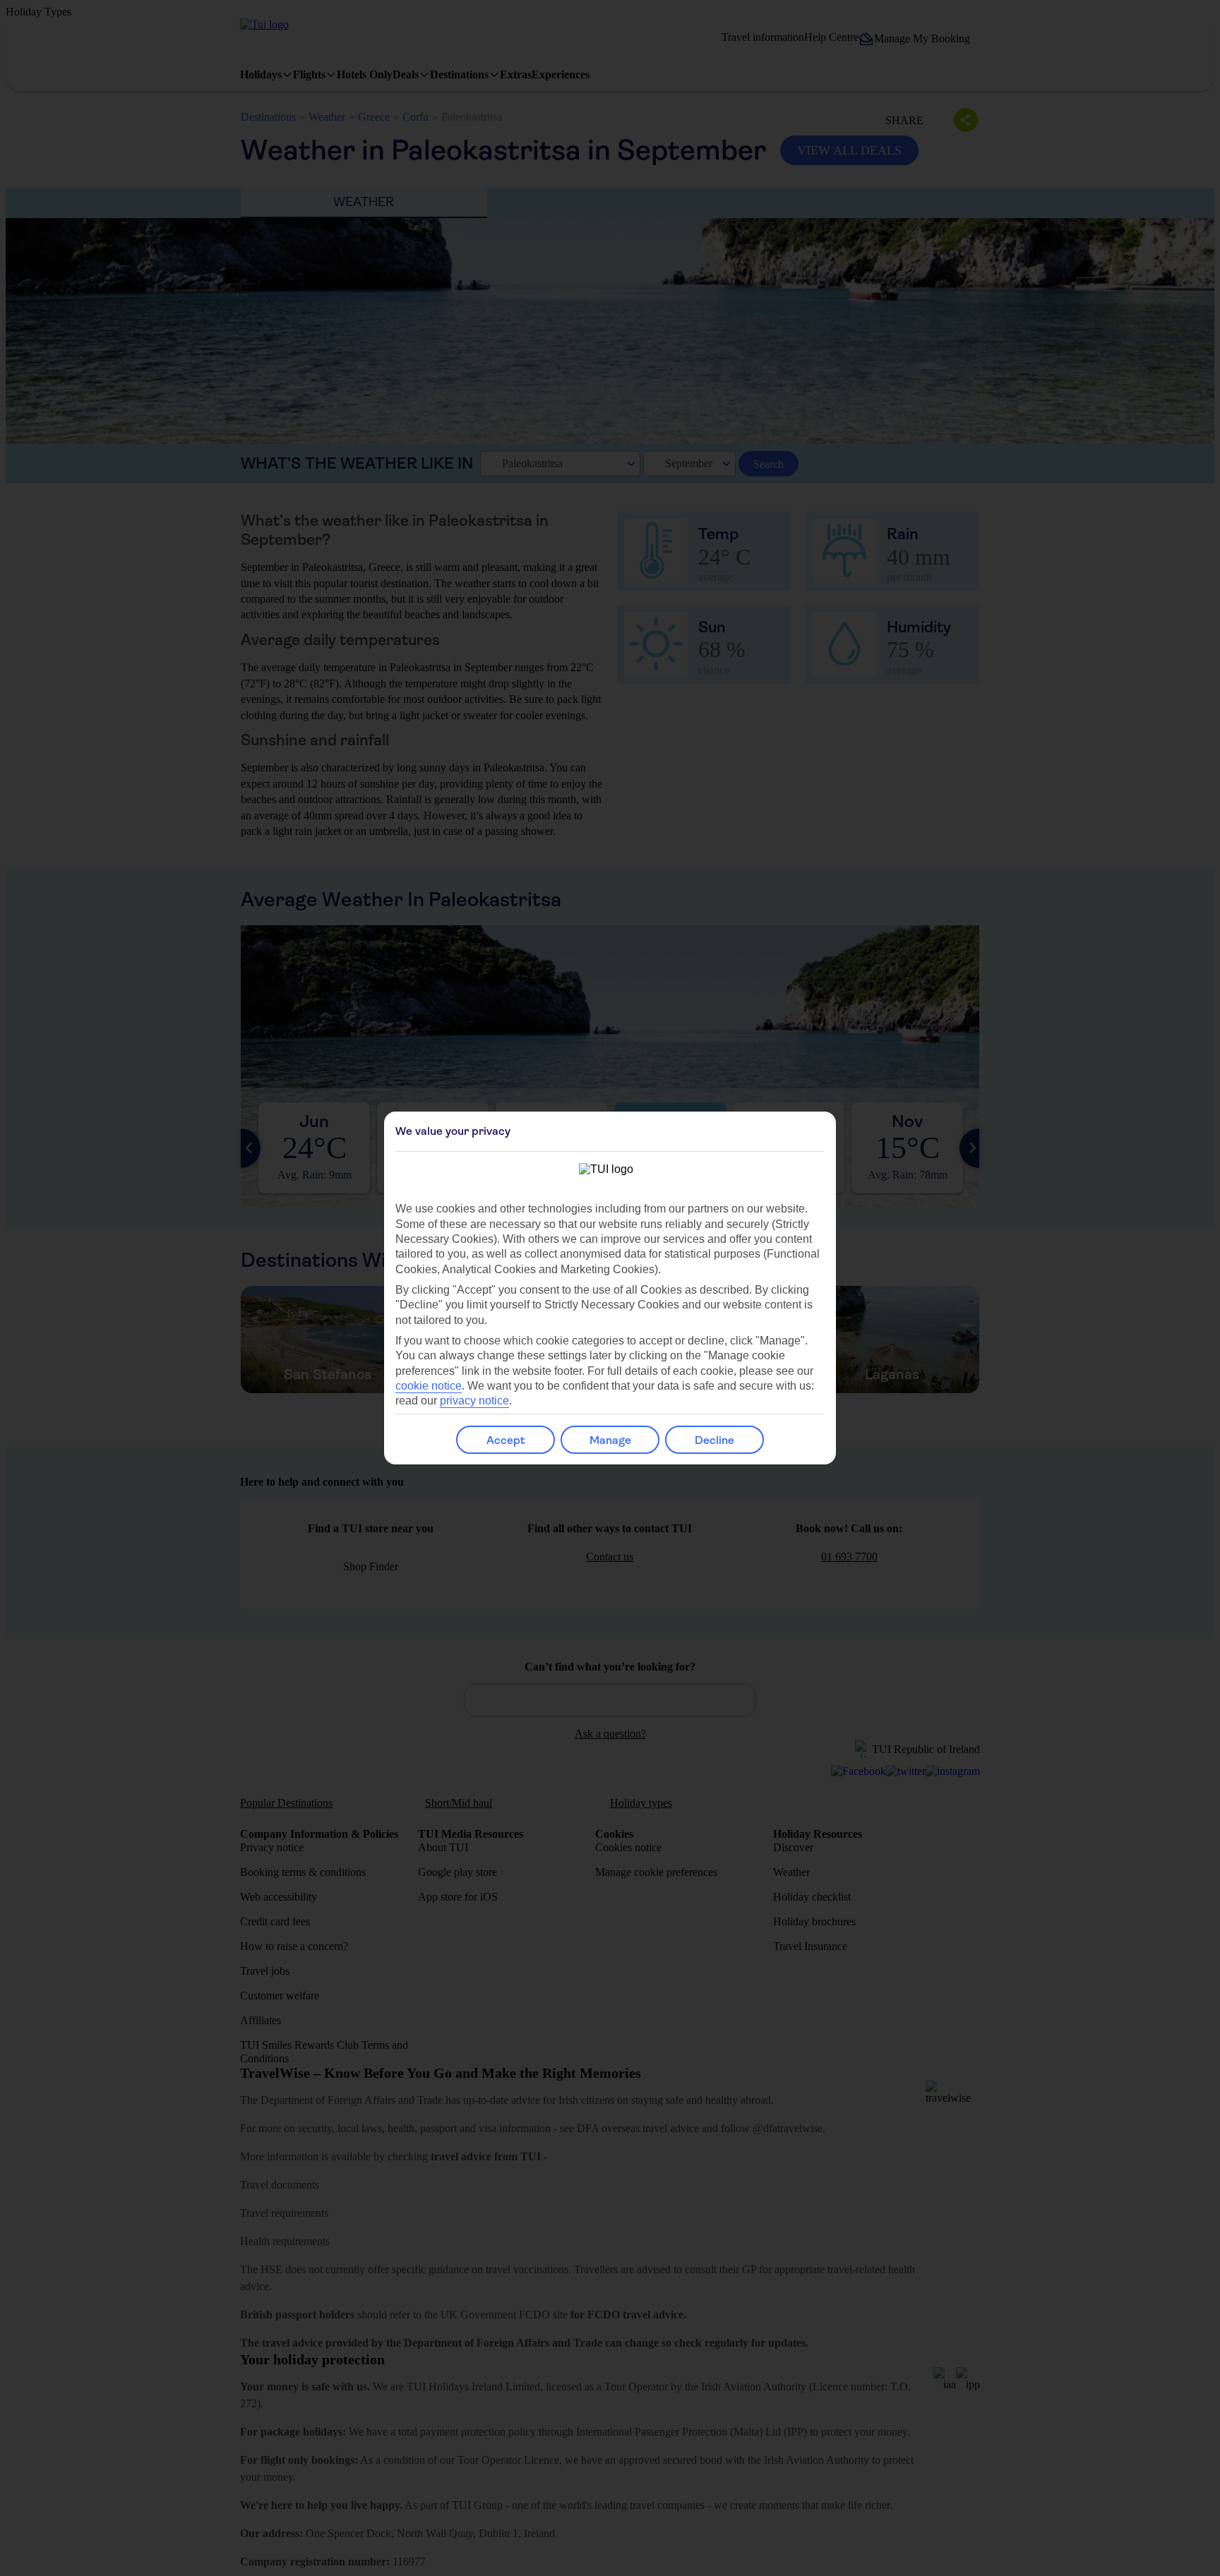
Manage (610, 1440)
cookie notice (429, 1386)
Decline (714, 1440)
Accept (506, 1440)
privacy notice (474, 1401)
